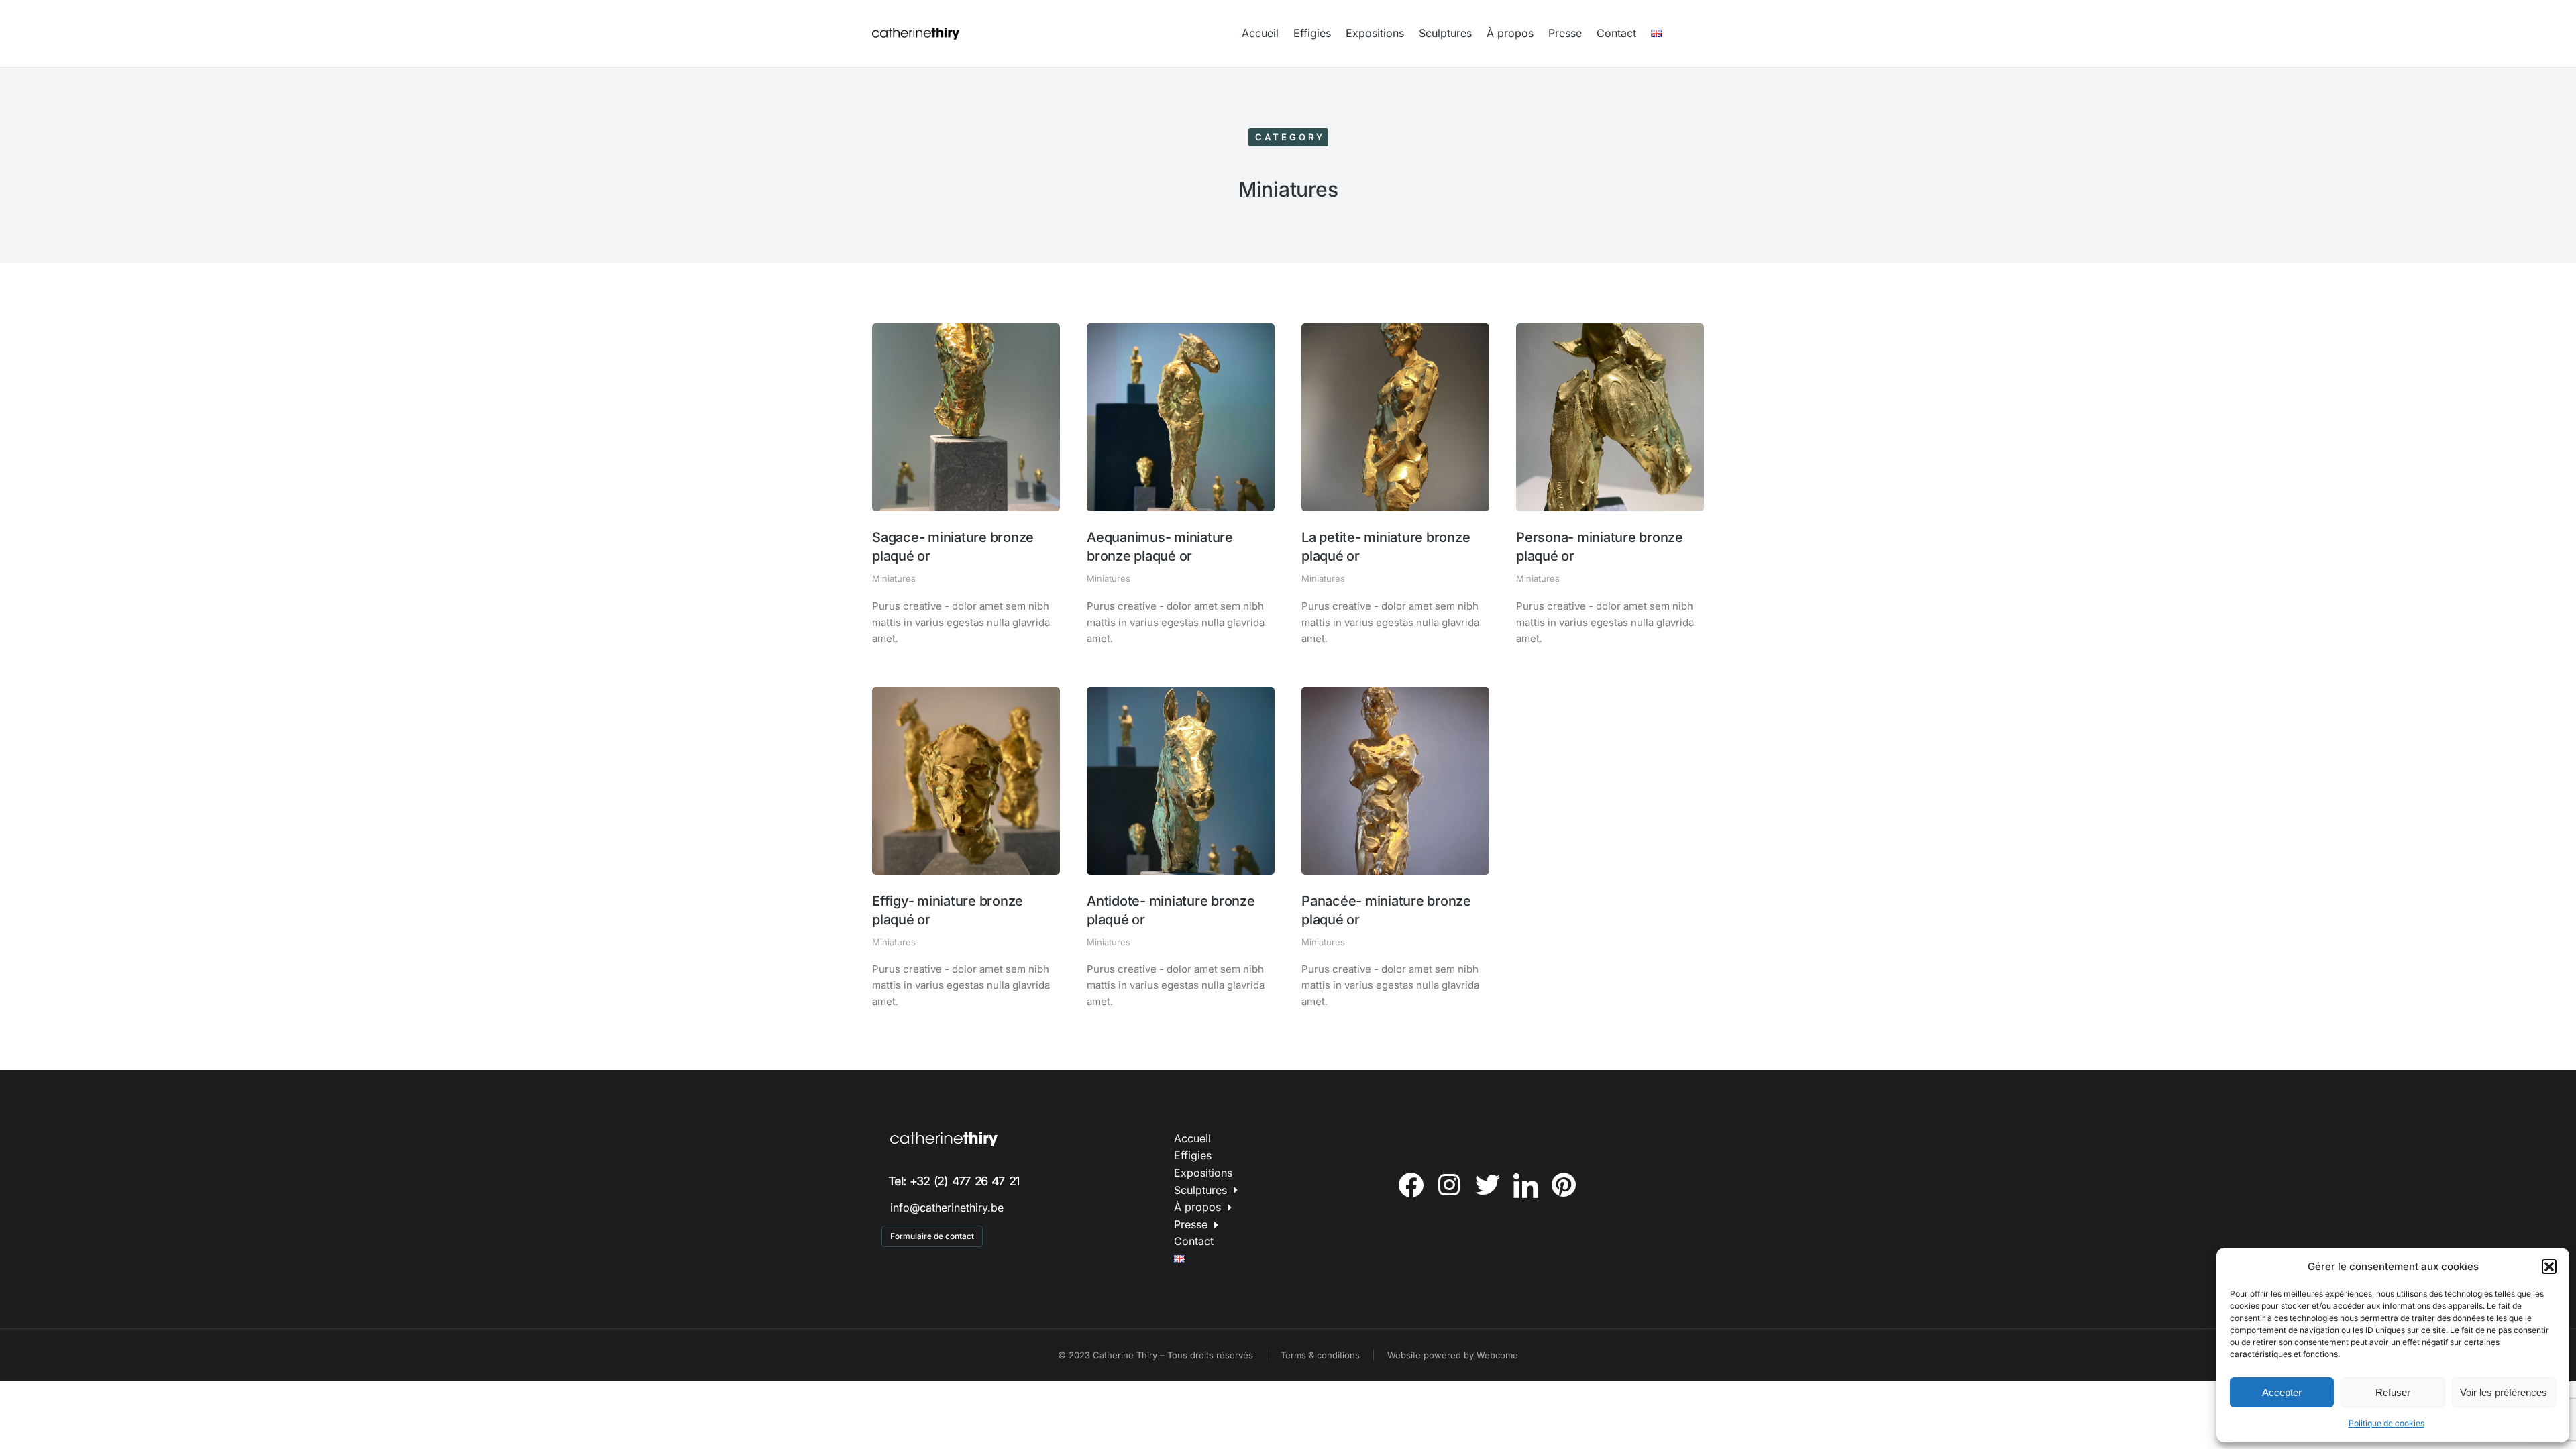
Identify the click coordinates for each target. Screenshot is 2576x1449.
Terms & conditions (1320, 1355)
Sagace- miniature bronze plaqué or (953, 547)
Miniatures (894, 578)
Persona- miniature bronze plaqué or (1600, 547)
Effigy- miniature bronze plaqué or (948, 910)
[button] (2549, 1267)
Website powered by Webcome (1453, 1355)
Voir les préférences (2504, 1392)
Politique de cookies (2386, 1423)
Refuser (2393, 1392)
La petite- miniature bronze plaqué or (1386, 547)
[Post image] (966, 417)
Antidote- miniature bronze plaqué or (1171, 910)
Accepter (2282, 1392)
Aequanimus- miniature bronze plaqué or (1160, 547)
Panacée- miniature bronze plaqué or (1386, 910)
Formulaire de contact (932, 1236)
